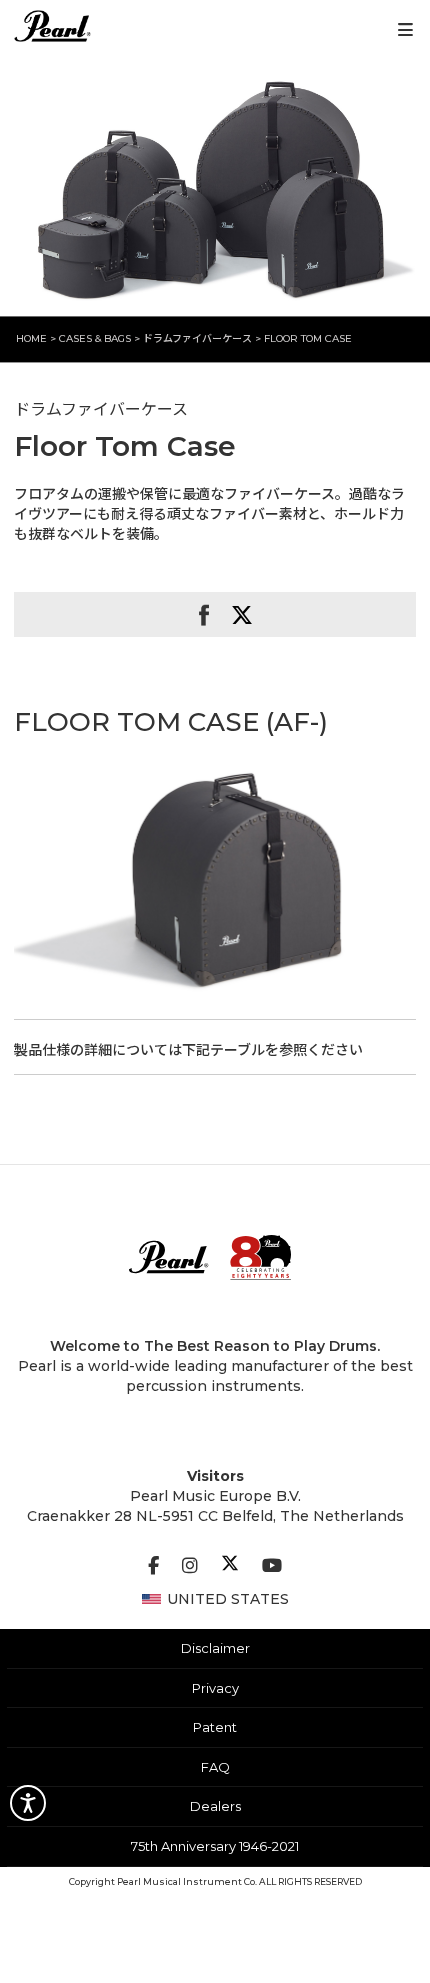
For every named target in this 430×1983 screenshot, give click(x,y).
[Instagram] (190, 1566)
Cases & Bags (95, 338)
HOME (31, 338)
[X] (230, 1566)
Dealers (215, 1806)
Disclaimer (215, 1648)
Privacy (215, 1688)
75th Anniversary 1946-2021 (215, 1846)
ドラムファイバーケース (199, 338)
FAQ (215, 1767)
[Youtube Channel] (272, 1566)
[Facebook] (153, 1566)
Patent (215, 1727)
